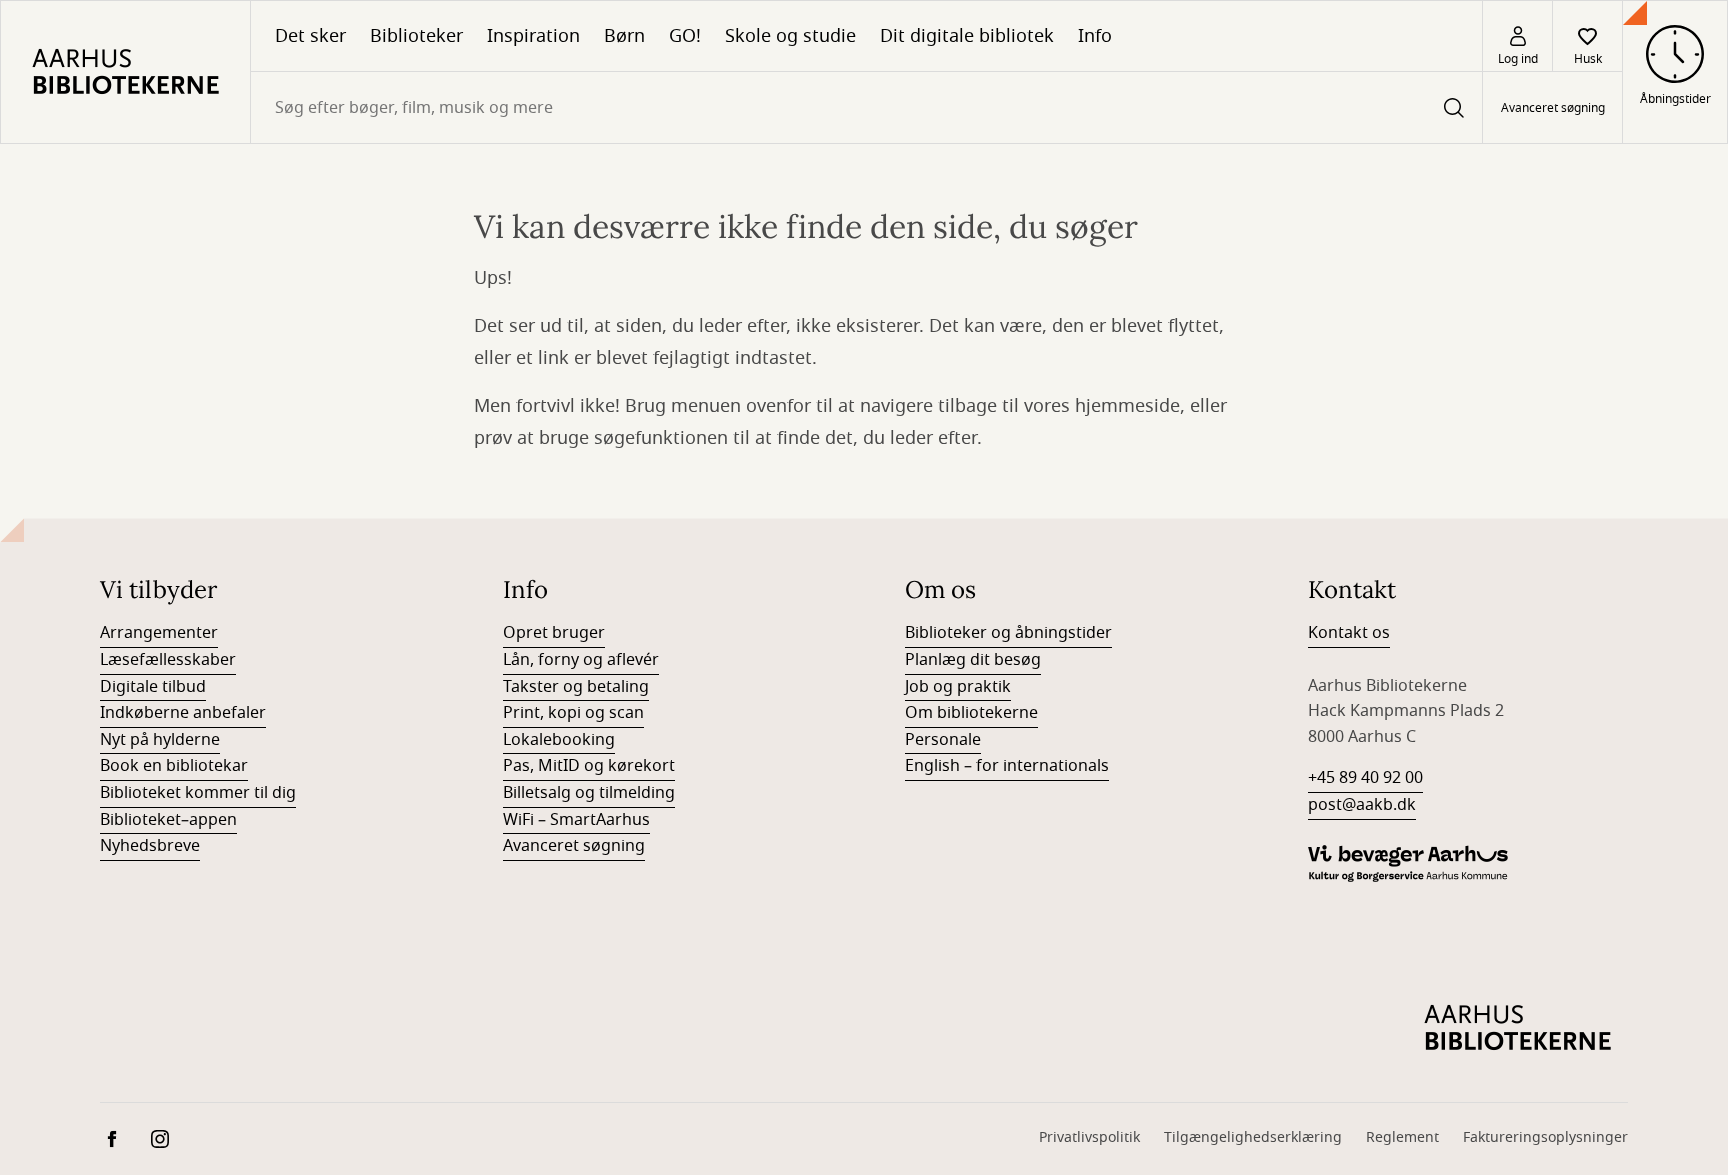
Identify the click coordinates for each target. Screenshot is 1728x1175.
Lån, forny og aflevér (581, 660)
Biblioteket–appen (168, 820)
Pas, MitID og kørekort (589, 766)
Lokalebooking (559, 740)
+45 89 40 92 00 (1365, 778)
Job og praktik (958, 687)
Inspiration (533, 36)
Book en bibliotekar (174, 766)
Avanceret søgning (1553, 108)
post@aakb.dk (1362, 805)
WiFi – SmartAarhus (576, 820)
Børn (624, 36)
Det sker (310, 36)
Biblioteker (416, 36)
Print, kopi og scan (573, 713)
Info (1095, 36)
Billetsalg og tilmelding (589, 793)
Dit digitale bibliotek (967, 36)
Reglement (1402, 1137)
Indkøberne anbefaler (183, 713)
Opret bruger (554, 633)
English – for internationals (1007, 766)
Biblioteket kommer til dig (198, 793)
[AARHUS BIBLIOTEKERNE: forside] (125, 72)
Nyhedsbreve (150, 846)
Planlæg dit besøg (973, 660)
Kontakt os (1349, 633)
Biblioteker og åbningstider (1008, 633)
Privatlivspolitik (1089, 1137)
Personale (943, 740)
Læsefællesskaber (168, 660)
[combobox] (866, 107)
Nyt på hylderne (160, 740)
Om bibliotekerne (971, 713)
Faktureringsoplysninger (1545, 1137)
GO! (685, 36)
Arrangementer (159, 633)
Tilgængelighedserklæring (1253, 1137)
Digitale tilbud (153, 687)
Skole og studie (790, 36)
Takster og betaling (576, 687)
